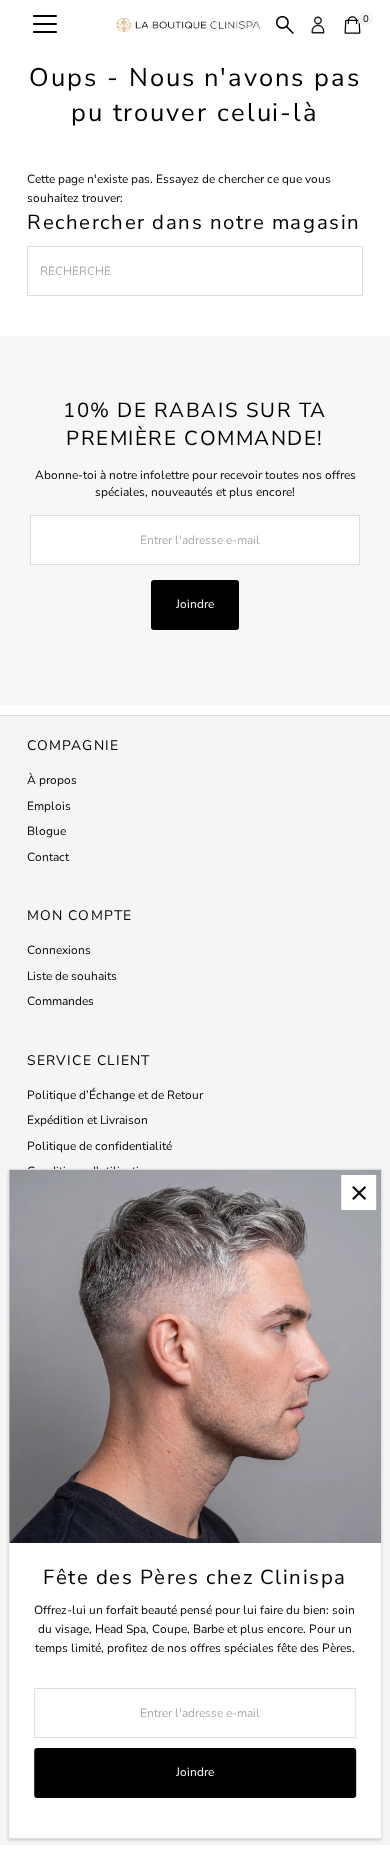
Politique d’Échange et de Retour (115, 1095)
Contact (48, 857)
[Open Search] (285, 25)
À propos (52, 780)
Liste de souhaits (72, 976)
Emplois (49, 806)
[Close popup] (358, 1192)
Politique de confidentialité (99, 1146)
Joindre (195, 604)
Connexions (59, 950)
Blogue (46, 831)
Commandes (60, 1001)
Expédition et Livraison (87, 1120)
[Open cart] (352, 25)
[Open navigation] (45, 25)
